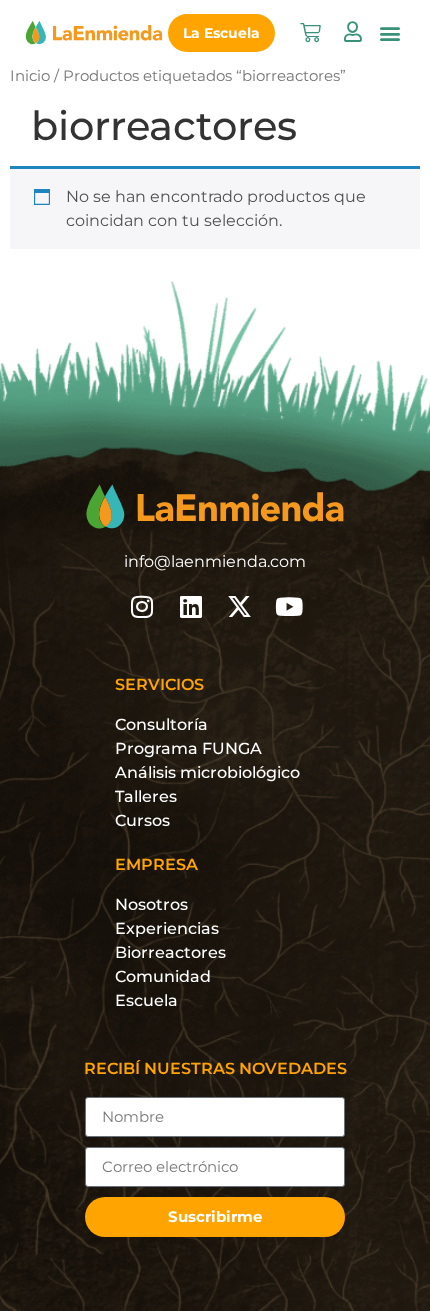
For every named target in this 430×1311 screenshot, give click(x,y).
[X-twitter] (239, 606)
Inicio (30, 76)
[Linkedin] (190, 606)
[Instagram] (141, 606)
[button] (389, 32)
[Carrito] (310, 32)
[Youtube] (288, 606)
